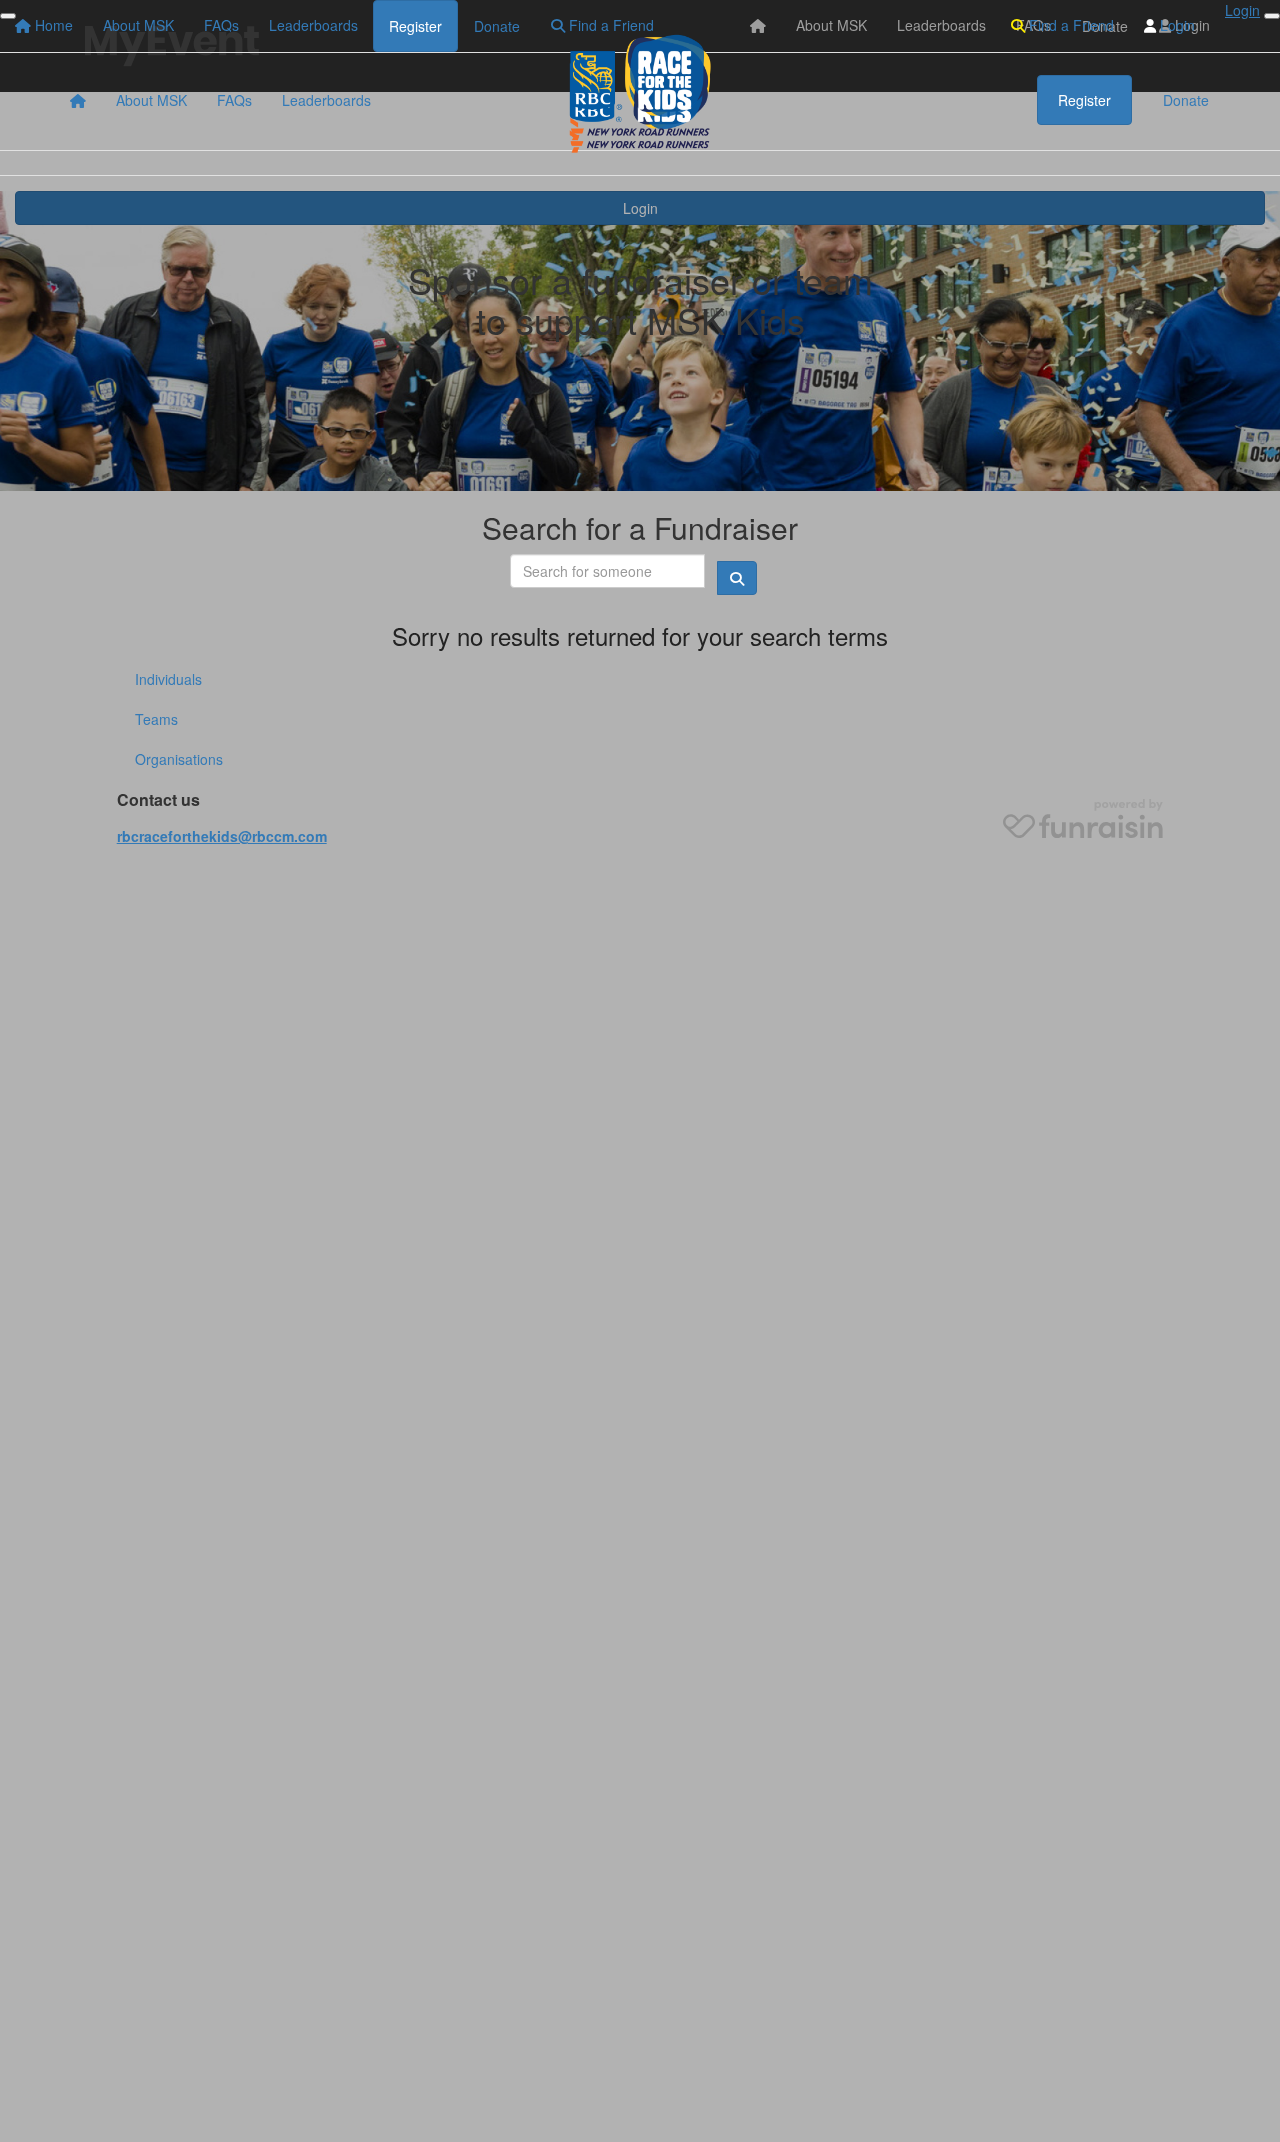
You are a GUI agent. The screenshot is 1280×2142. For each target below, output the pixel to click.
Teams (156, 719)
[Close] (1272, 16)
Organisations (179, 759)
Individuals (168, 679)
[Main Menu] (8, 16)
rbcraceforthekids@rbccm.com (222, 836)
